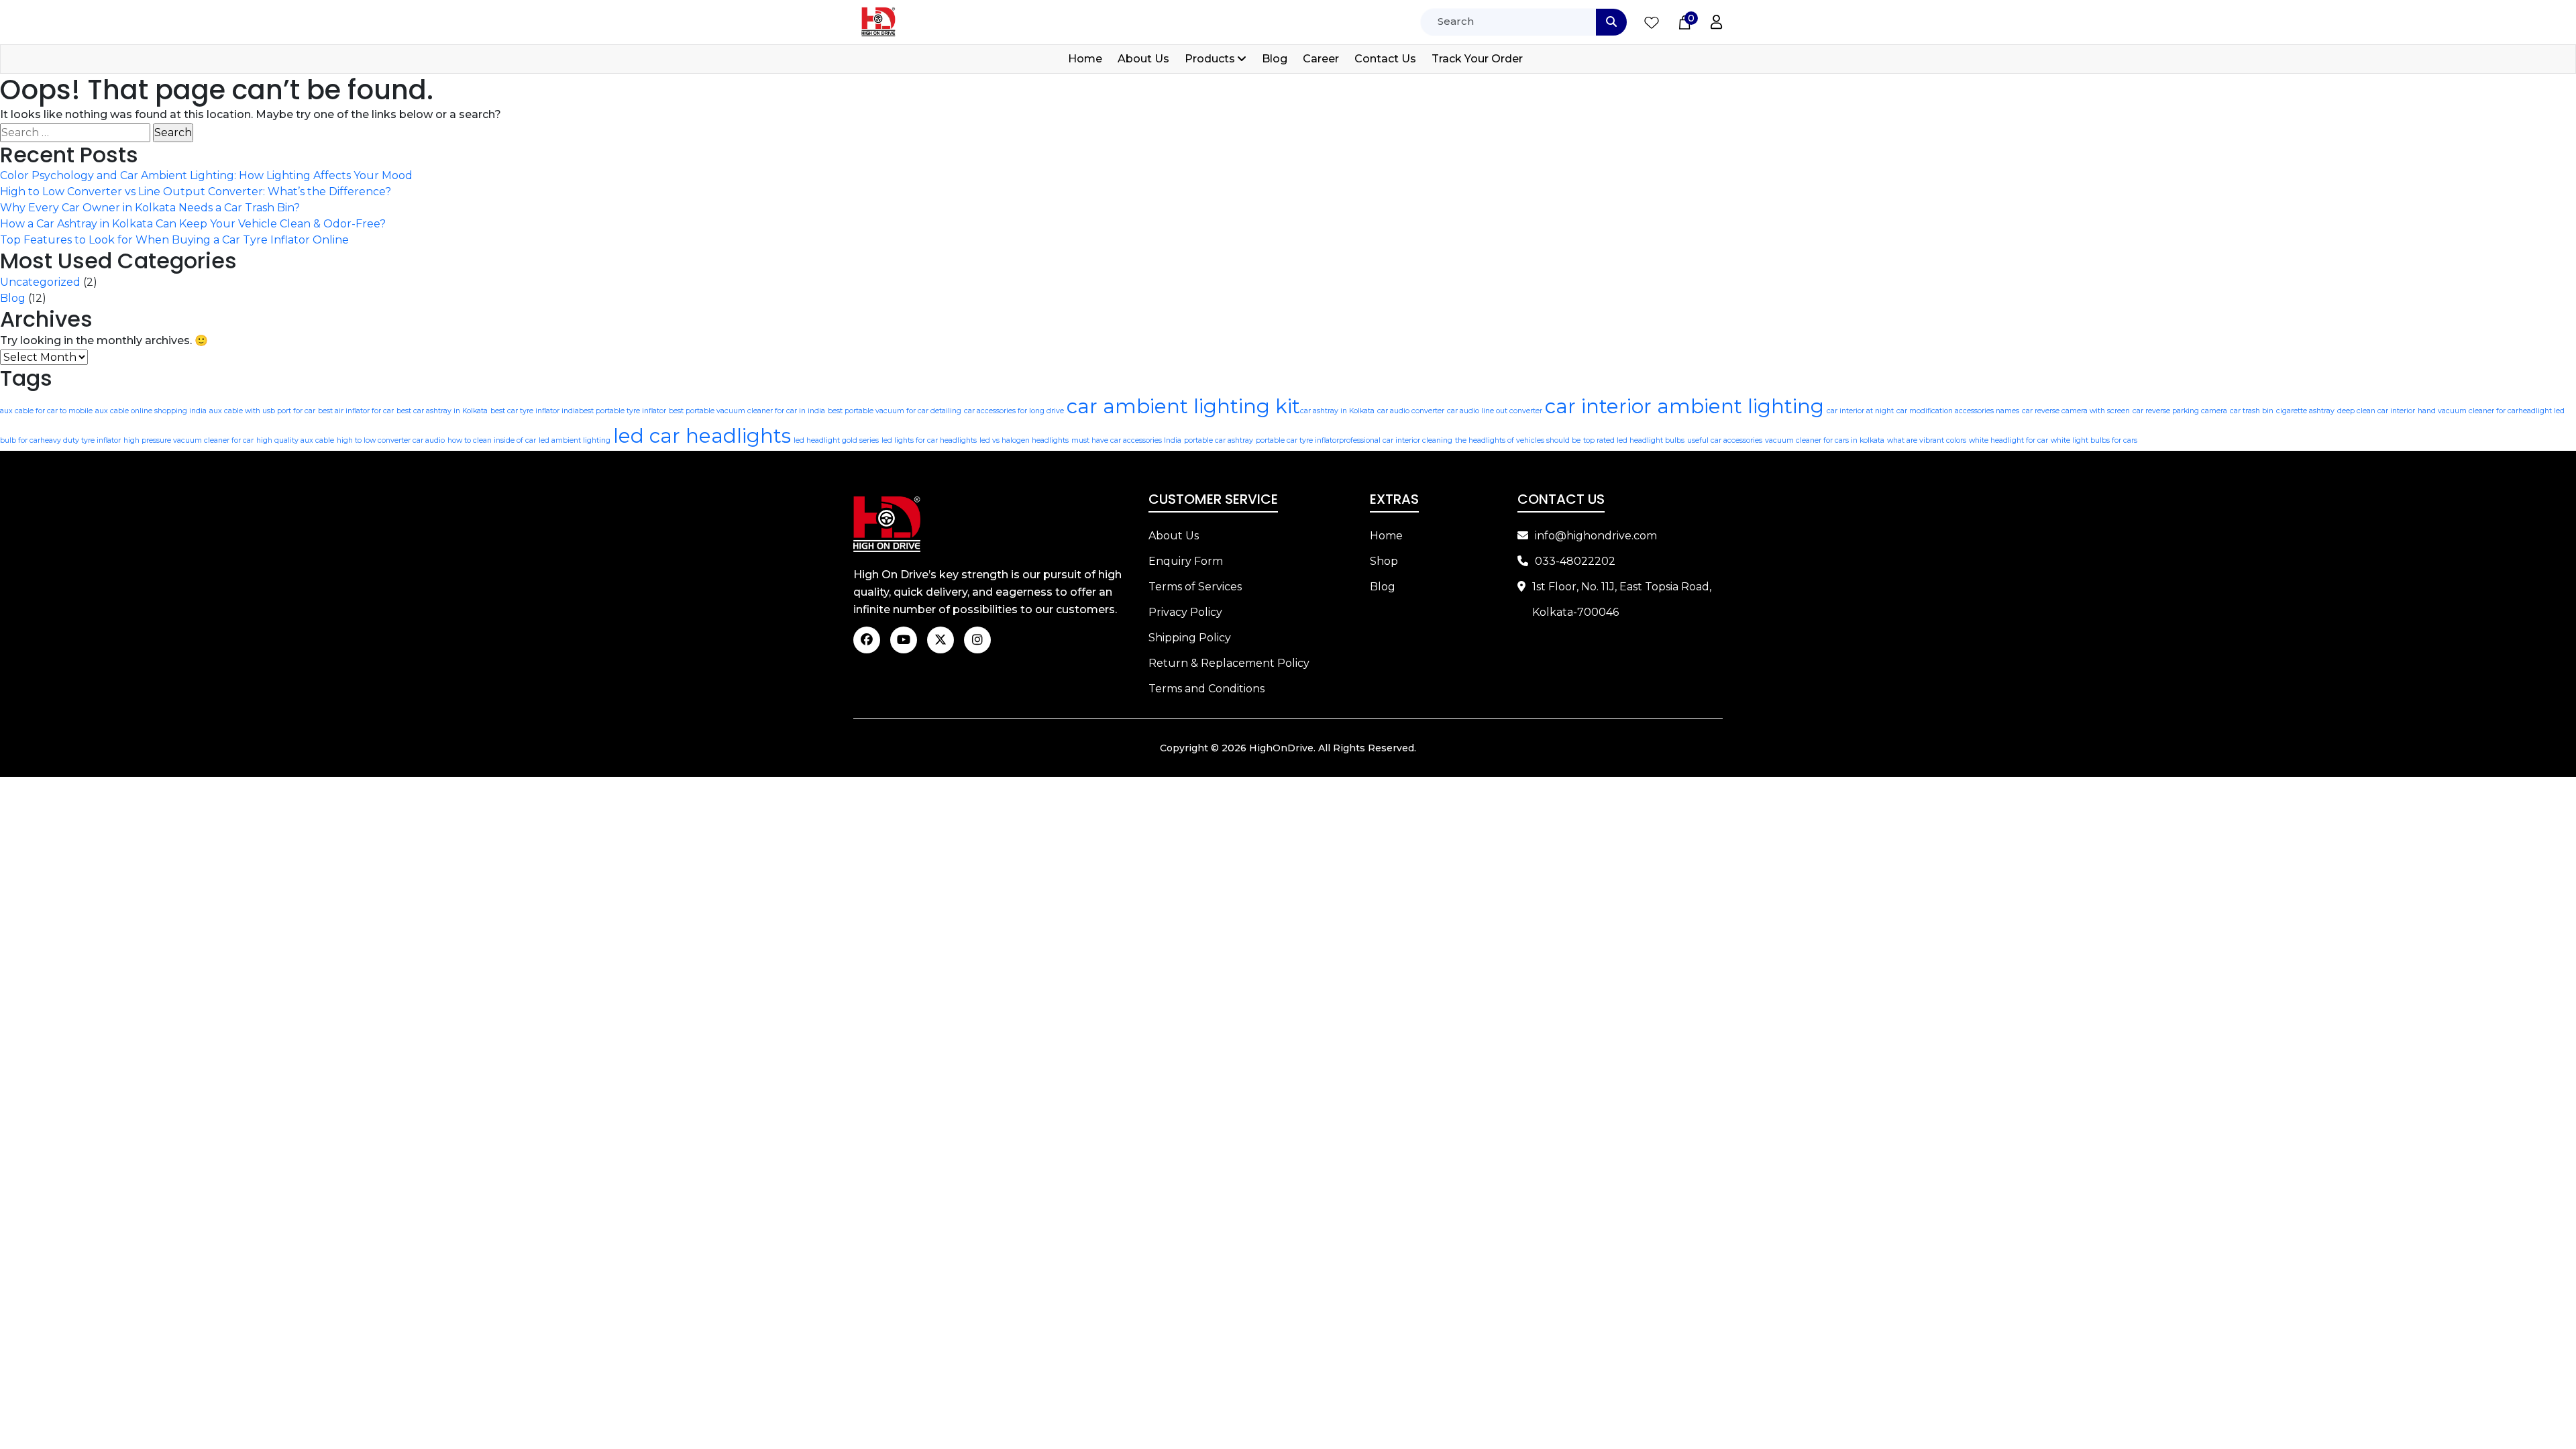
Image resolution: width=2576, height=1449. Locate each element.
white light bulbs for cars (2094, 440)
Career (1321, 59)
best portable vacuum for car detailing (895, 411)
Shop (1384, 561)
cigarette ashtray (2305, 411)
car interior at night (1860, 411)
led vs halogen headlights (1024, 440)
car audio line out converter (1495, 411)
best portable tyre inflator (623, 411)
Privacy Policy (1185, 612)
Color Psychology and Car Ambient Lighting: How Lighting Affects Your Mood (206, 175)
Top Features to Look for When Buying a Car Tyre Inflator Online (174, 240)
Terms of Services (1195, 587)
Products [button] (1210, 59)
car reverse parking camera (2180, 411)
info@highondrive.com (1596, 536)
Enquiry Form (1186, 561)
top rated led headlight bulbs (1634, 440)
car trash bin (2252, 411)
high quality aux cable (295, 440)
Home (1085, 59)
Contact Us (1385, 59)
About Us (1143, 59)
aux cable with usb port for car (262, 411)
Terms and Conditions (1206, 689)
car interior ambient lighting (1684, 406)
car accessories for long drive (1014, 411)
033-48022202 (1575, 561)
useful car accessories (1725, 440)
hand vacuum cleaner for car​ (2468, 411)
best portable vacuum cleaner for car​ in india (747, 411)
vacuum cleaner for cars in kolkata (1825, 440)
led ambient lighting (575, 440)
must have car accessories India (1126, 440)
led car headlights (702, 436)
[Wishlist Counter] (1652, 22)
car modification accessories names (1958, 411)
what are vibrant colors (1927, 440)
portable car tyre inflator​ (1297, 440)
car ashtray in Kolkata (1337, 411)
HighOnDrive (1281, 748)
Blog (1275, 59)
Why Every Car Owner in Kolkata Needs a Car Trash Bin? (150, 208)
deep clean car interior (2376, 411)
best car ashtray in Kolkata (442, 411)
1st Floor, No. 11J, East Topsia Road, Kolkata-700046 (1622, 599)
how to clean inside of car (492, 440)
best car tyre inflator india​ (535, 411)
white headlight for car (2008, 440)
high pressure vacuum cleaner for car (189, 440)
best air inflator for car (356, 411)
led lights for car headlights (929, 440)
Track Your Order (1477, 59)
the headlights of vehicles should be (1518, 440)
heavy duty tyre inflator (80, 440)
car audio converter (1411, 411)
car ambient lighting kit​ (1183, 406)
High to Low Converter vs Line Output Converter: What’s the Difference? (196, 192)
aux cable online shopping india (151, 411)
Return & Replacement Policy (1229, 663)
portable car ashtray (1219, 440)
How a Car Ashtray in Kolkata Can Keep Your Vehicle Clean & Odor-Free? (193, 224)
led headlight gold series (836, 440)
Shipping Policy (1190, 638)
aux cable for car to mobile (46, 411)
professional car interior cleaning (1396, 440)
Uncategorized (40, 282)
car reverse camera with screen (2076, 411)
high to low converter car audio (391, 440)
